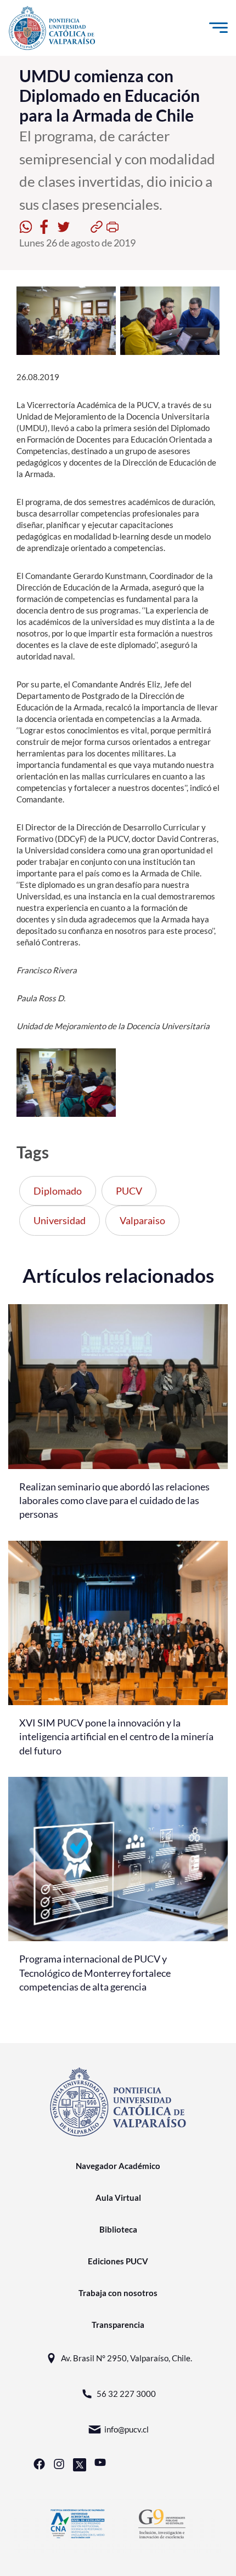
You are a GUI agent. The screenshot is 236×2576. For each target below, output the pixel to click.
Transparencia (118, 2325)
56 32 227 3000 (126, 2394)
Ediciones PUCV (118, 2261)
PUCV (129, 1191)
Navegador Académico (118, 2166)
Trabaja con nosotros (118, 2293)
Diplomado (58, 1191)
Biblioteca (118, 2229)
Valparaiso (142, 1220)
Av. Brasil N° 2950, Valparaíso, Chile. (127, 2358)
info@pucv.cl (127, 2429)
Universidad (60, 1220)
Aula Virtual (118, 2198)
